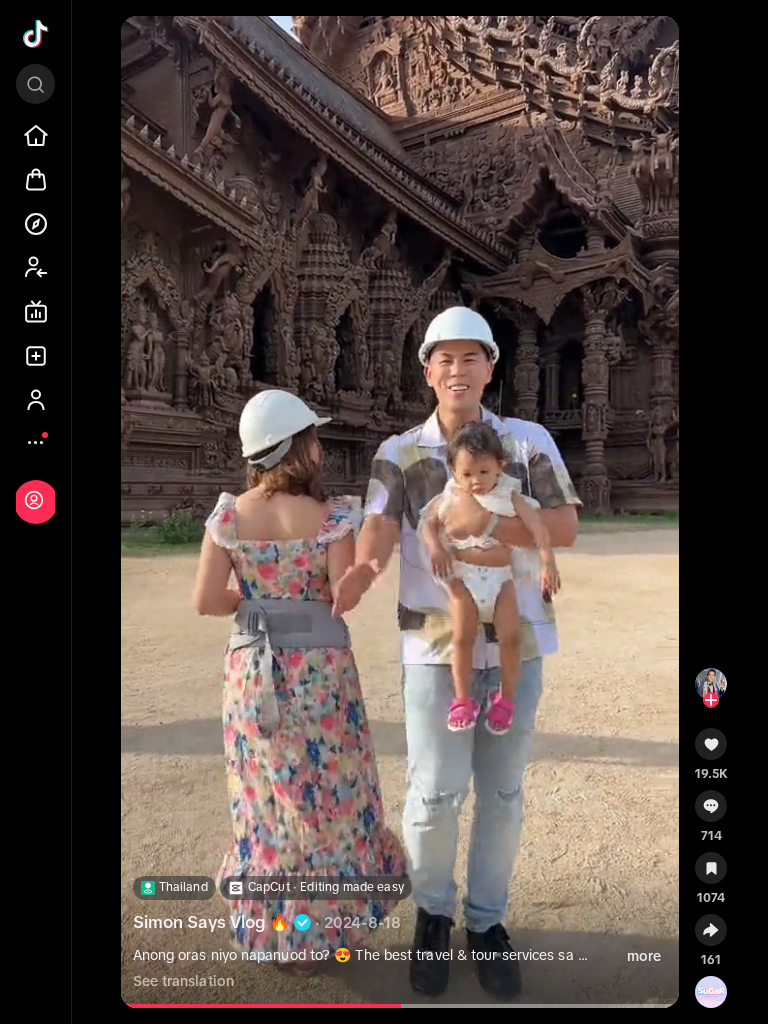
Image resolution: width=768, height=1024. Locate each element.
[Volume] (145, 48)
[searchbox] (35, 84)
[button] (711, 751)
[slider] (295, 1006)
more (644, 956)
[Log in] (34, 500)
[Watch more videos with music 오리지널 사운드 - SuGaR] (711, 988)
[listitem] (36, 136)
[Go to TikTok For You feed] (36, 34)
